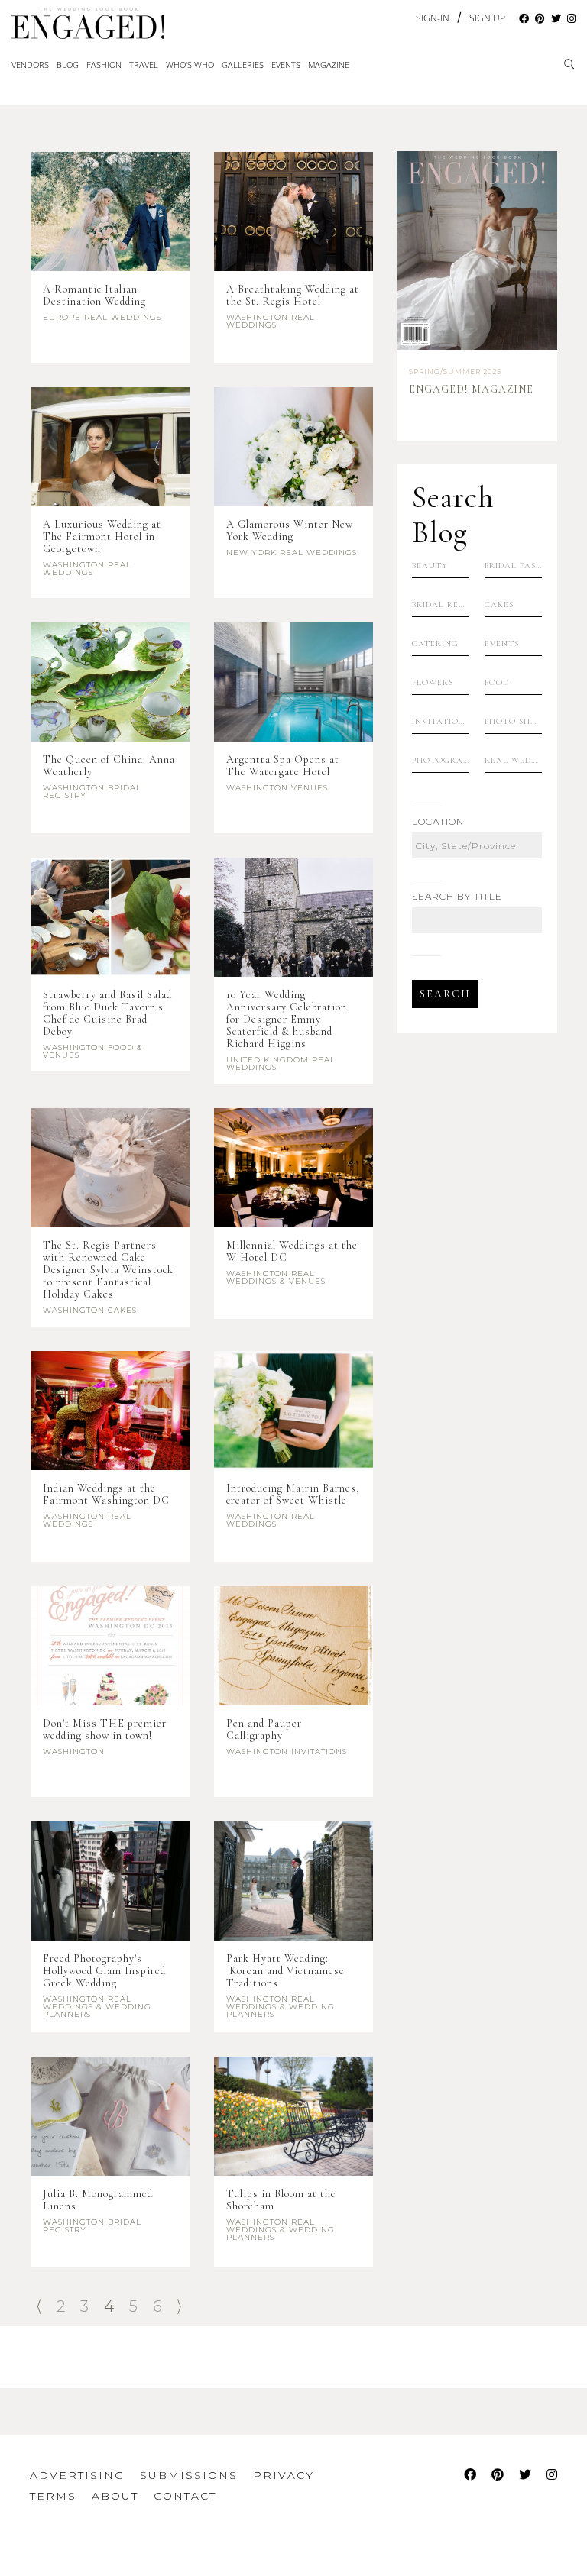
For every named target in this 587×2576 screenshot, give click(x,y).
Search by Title (457, 897)
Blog (68, 65)
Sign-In (433, 18)
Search (445, 994)
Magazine (329, 65)
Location (438, 822)
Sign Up (487, 18)
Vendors (30, 65)
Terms (53, 2496)
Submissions (189, 2475)
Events (286, 65)
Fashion (104, 65)
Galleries (243, 65)
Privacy (284, 2475)
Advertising (77, 2475)
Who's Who (190, 65)
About (115, 2496)
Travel (144, 65)
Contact (185, 2496)
